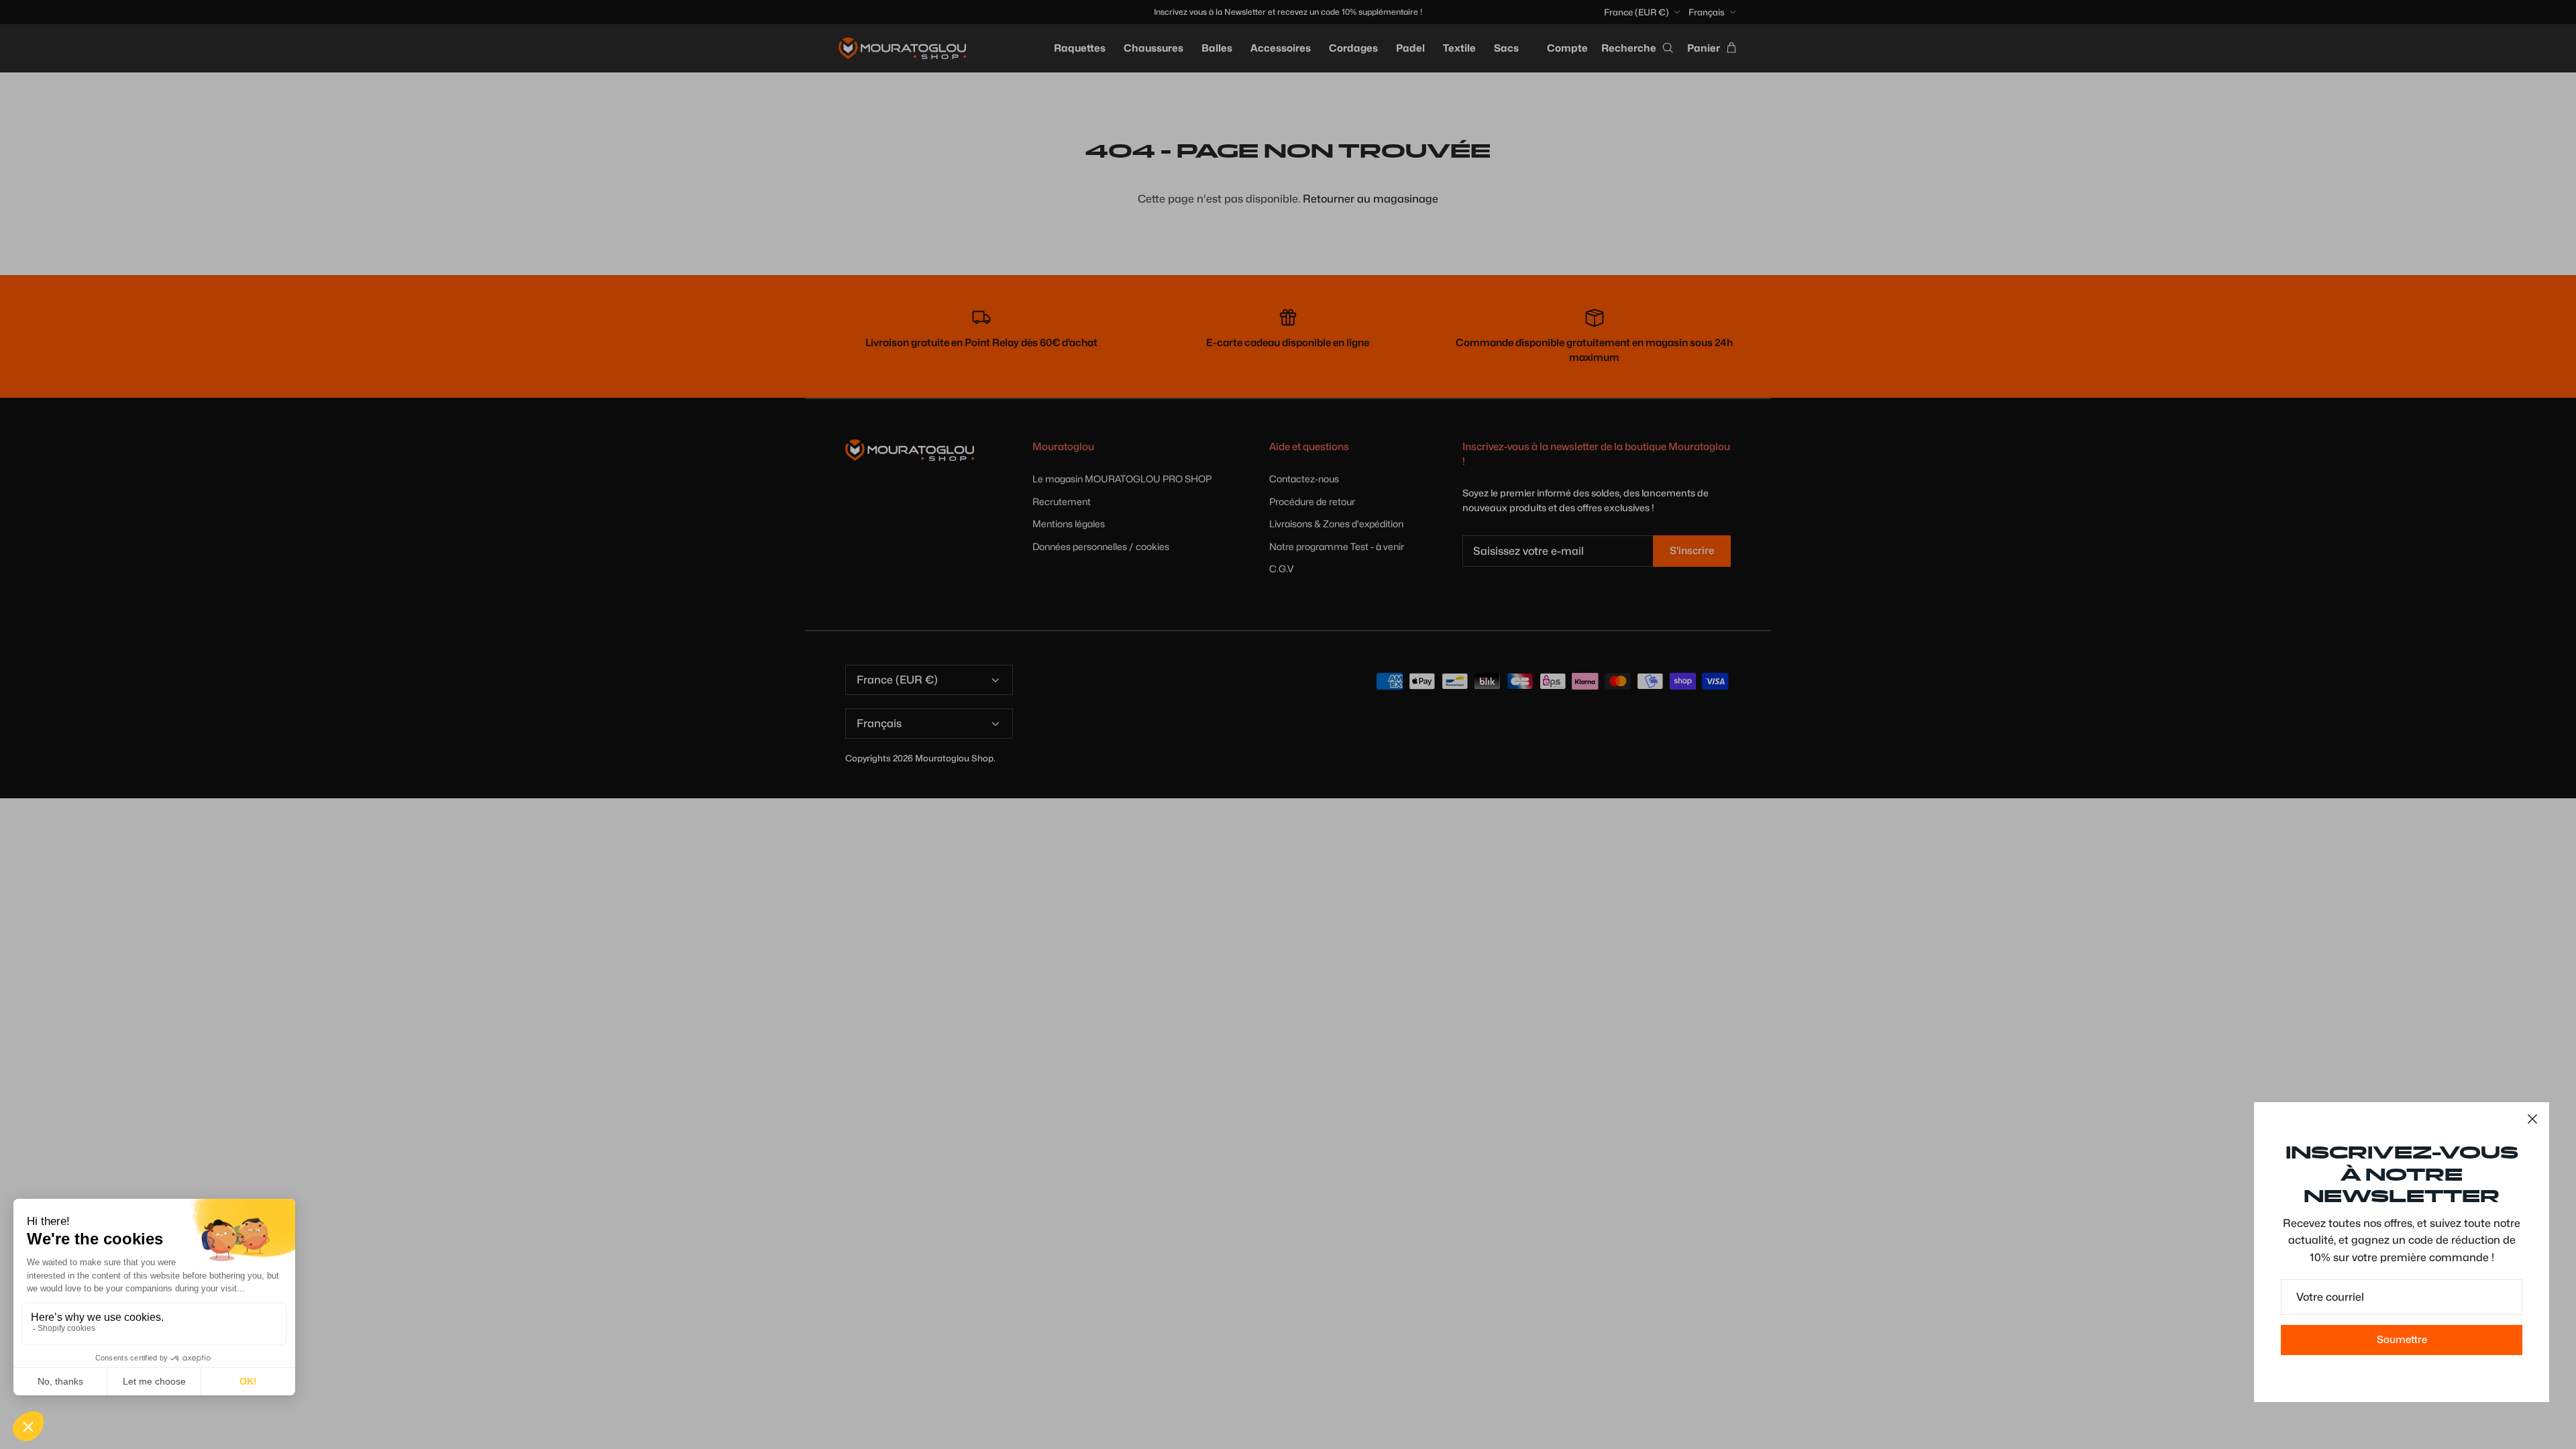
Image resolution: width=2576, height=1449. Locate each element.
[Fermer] (2532, 1119)
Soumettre (2402, 1340)
